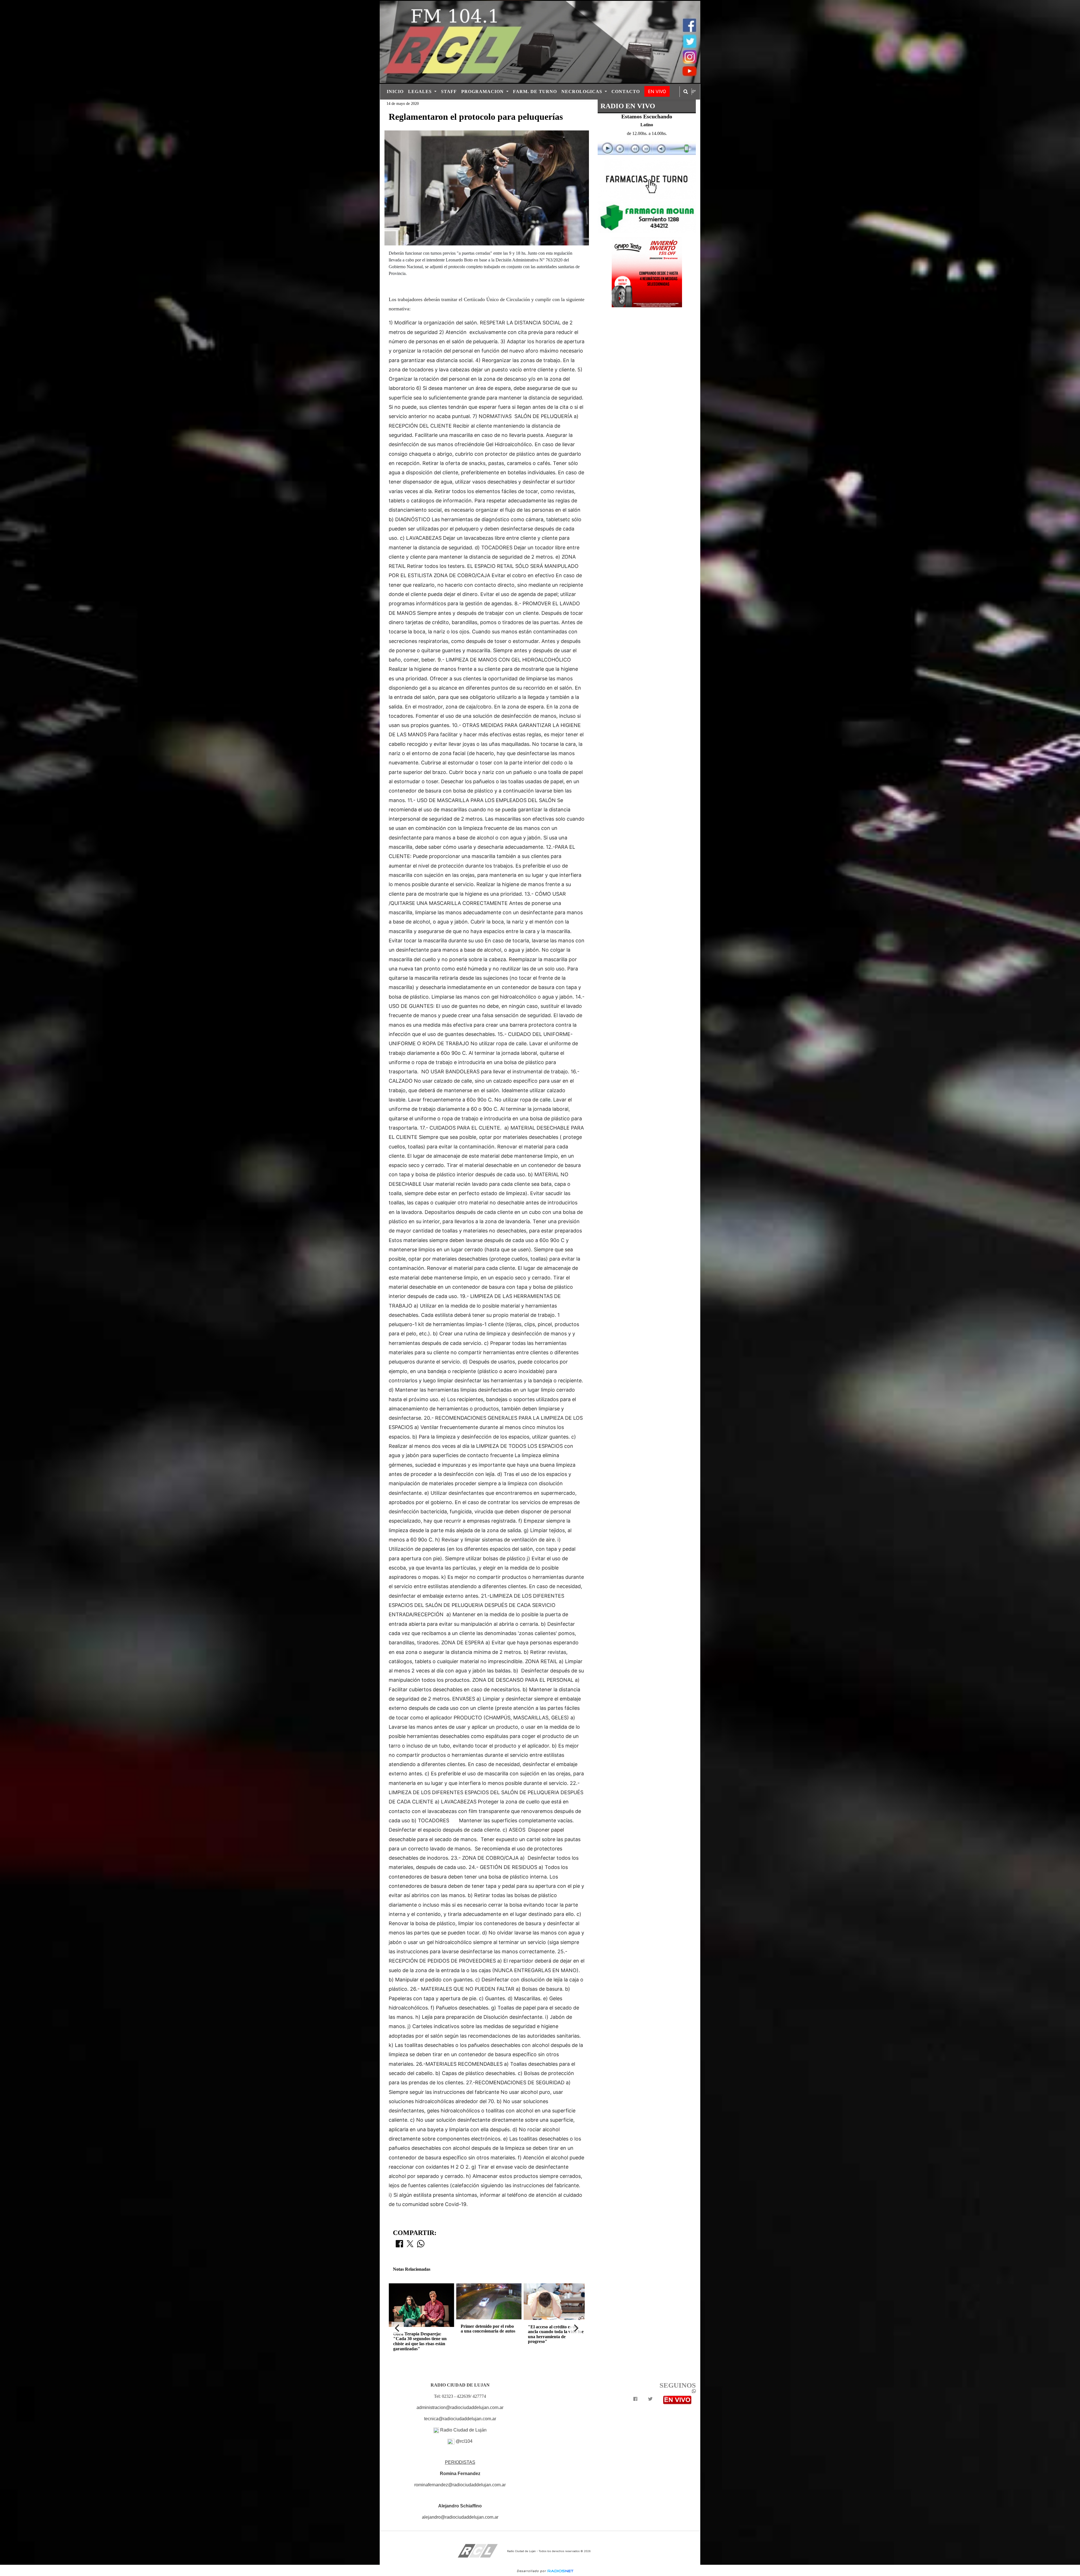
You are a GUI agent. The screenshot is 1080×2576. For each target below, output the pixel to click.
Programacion (483, 92)
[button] (686, 92)
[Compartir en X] (410, 2245)
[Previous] (398, 2328)
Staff (449, 92)
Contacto (626, 92)
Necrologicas (582, 92)
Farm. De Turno (535, 92)
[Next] (576, 2328)
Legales (421, 92)
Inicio (395, 92)
